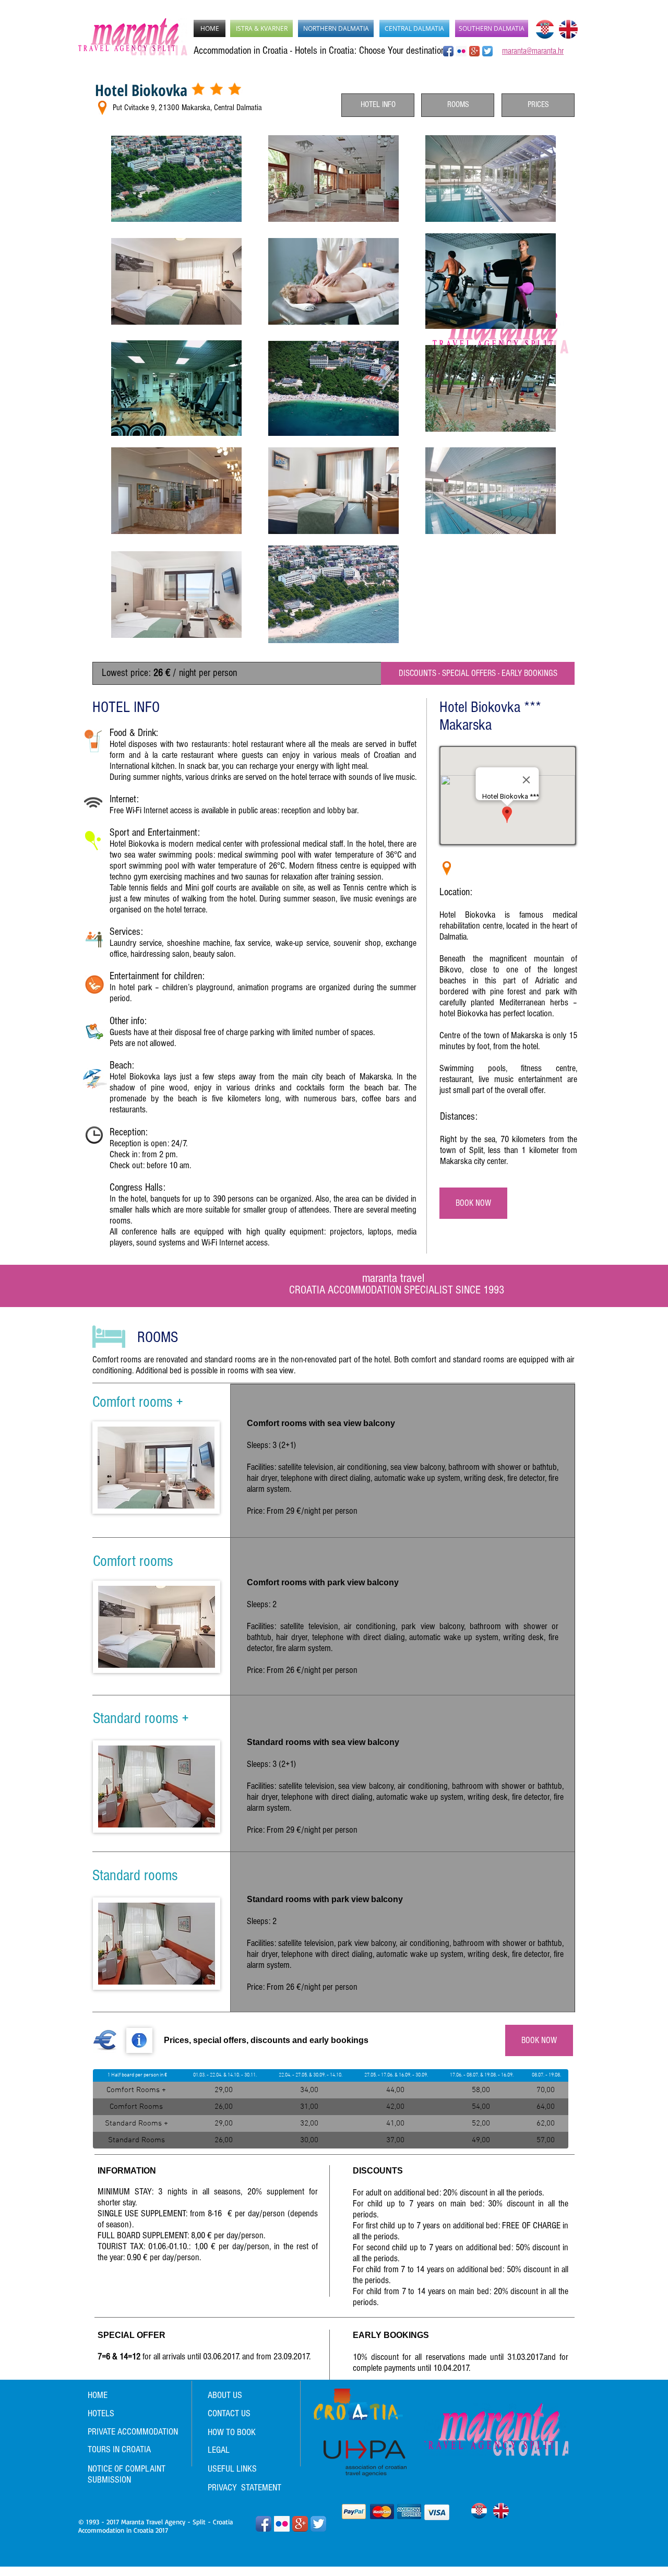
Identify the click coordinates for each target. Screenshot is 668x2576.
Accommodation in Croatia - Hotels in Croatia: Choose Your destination (319, 51)
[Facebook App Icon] (448, 51)
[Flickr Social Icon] (461, 51)
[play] (193, 1659)
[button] (156, 1468)
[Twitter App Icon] (318, 2524)
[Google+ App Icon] (474, 51)
